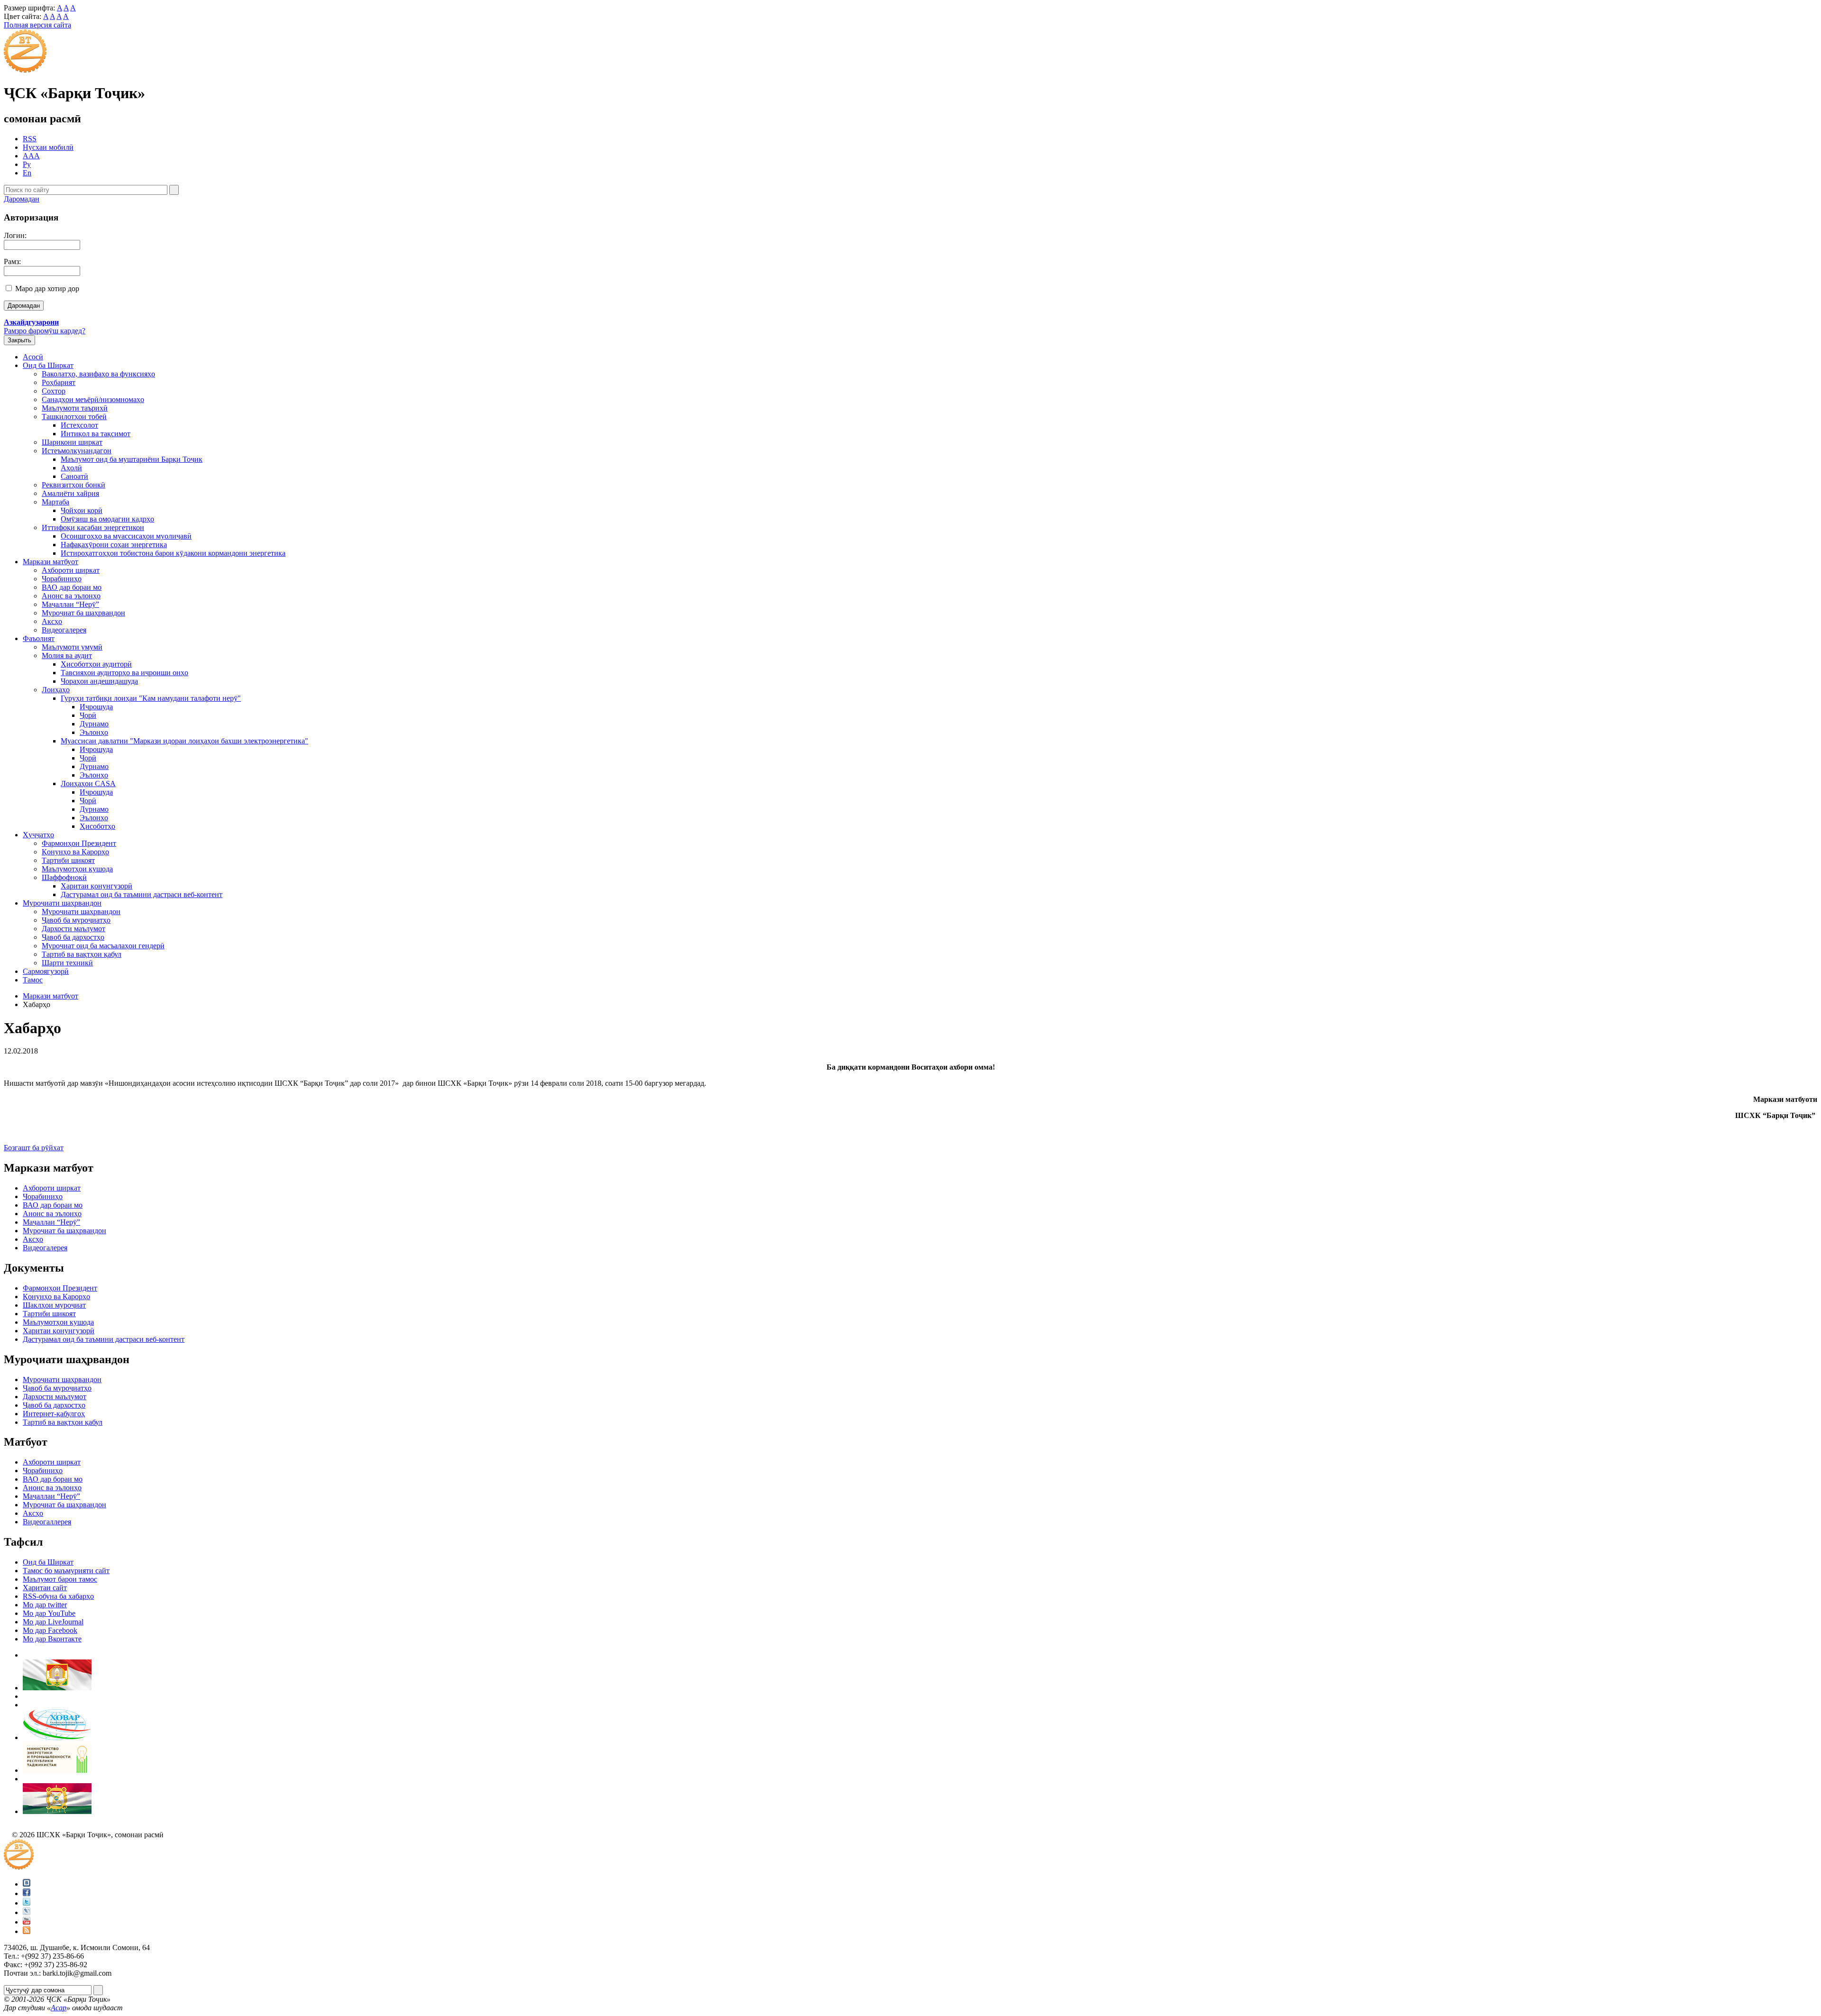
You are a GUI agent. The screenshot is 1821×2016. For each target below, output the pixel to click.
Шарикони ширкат (72, 442)
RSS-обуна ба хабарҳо (58, 1596)
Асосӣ (33, 357)
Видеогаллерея (47, 1522)
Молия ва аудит (67, 655)
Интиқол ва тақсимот (96, 434)
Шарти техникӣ (67, 963)
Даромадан (22, 199)
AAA (31, 156)
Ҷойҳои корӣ (82, 510)
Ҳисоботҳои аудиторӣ (96, 664)
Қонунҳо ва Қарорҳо (75, 852)
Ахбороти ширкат (71, 570)
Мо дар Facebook (50, 1630)
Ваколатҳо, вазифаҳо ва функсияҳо (98, 374)
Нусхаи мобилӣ (48, 147)
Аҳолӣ (71, 468)
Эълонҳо (94, 732)
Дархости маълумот (74, 929)
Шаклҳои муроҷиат (54, 1305)
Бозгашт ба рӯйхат (34, 1148)
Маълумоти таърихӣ (75, 408)
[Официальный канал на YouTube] (27, 1922)
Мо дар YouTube (49, 1613)
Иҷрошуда (96, 707)
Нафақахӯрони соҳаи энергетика (114, 545)
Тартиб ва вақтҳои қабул (82, 954)
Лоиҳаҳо (56, 690)
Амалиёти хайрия (70, 493)
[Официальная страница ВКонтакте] (27, 1884)
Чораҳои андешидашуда (99, 681)
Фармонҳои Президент (79, 843)
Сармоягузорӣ (46, 971)
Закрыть (19, 340)
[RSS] (27, 1931)
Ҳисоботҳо (97, 826)
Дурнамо (94, 724)
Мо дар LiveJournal (53, 1622)
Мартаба (55, 502)
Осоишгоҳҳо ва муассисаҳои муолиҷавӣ (126, 536)
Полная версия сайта (37, 25)
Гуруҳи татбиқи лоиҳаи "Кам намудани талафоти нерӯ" (151, 698)
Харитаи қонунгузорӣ (97, 886)
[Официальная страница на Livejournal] (27, 1912)
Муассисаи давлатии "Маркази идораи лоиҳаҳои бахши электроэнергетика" (184, 741)
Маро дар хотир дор (47, 289)
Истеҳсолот (79, 425)
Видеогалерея (64, 630)
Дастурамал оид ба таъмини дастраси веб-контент (142, 894)
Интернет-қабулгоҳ (54, 1414)
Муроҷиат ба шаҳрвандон (83, 613)
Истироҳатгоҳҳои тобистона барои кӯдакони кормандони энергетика (173, 553)
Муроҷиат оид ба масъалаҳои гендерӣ (103, 946)
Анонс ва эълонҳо (71, 596)
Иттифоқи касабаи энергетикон (93, 527)
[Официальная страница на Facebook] (27, 1893)
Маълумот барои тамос (60, 1579)
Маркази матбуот (51, 562)
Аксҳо (52, 621)
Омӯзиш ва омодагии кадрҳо (107, 519)
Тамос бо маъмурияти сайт (66, 1571)
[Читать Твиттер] (27, 1903)
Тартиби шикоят (68, 860)
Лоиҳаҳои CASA (88, 783)
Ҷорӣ (88, 715)
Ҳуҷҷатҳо (38, 835)
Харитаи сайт (45, 1588)
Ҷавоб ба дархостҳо (73, 937)
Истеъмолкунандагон (77, 451)
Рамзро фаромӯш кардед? (45, 331)
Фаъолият (39, 638)
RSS (30, 139)
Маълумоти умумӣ (72, 647)
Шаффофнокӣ (64, 877)
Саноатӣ (74, 476)
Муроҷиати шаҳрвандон (62, 903)
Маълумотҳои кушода (77, 869)
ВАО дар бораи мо (72, 587)
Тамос (33, 980)
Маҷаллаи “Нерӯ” (70, 604)
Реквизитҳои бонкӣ (74, 485)
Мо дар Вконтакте (52, 1639)
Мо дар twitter (45, 1605)
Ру (27, 164)
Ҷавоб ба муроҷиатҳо (76, 920)
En (27, 173)
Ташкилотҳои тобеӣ (74, 417)
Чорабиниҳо (62, 579)
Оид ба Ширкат (48, 365)
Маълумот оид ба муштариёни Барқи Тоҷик (132, 459)
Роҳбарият (59, 382)
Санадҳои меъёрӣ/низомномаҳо (93, 399)
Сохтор (54, 391)
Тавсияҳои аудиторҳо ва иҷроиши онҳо (124, 673)
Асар (59, 2008)
